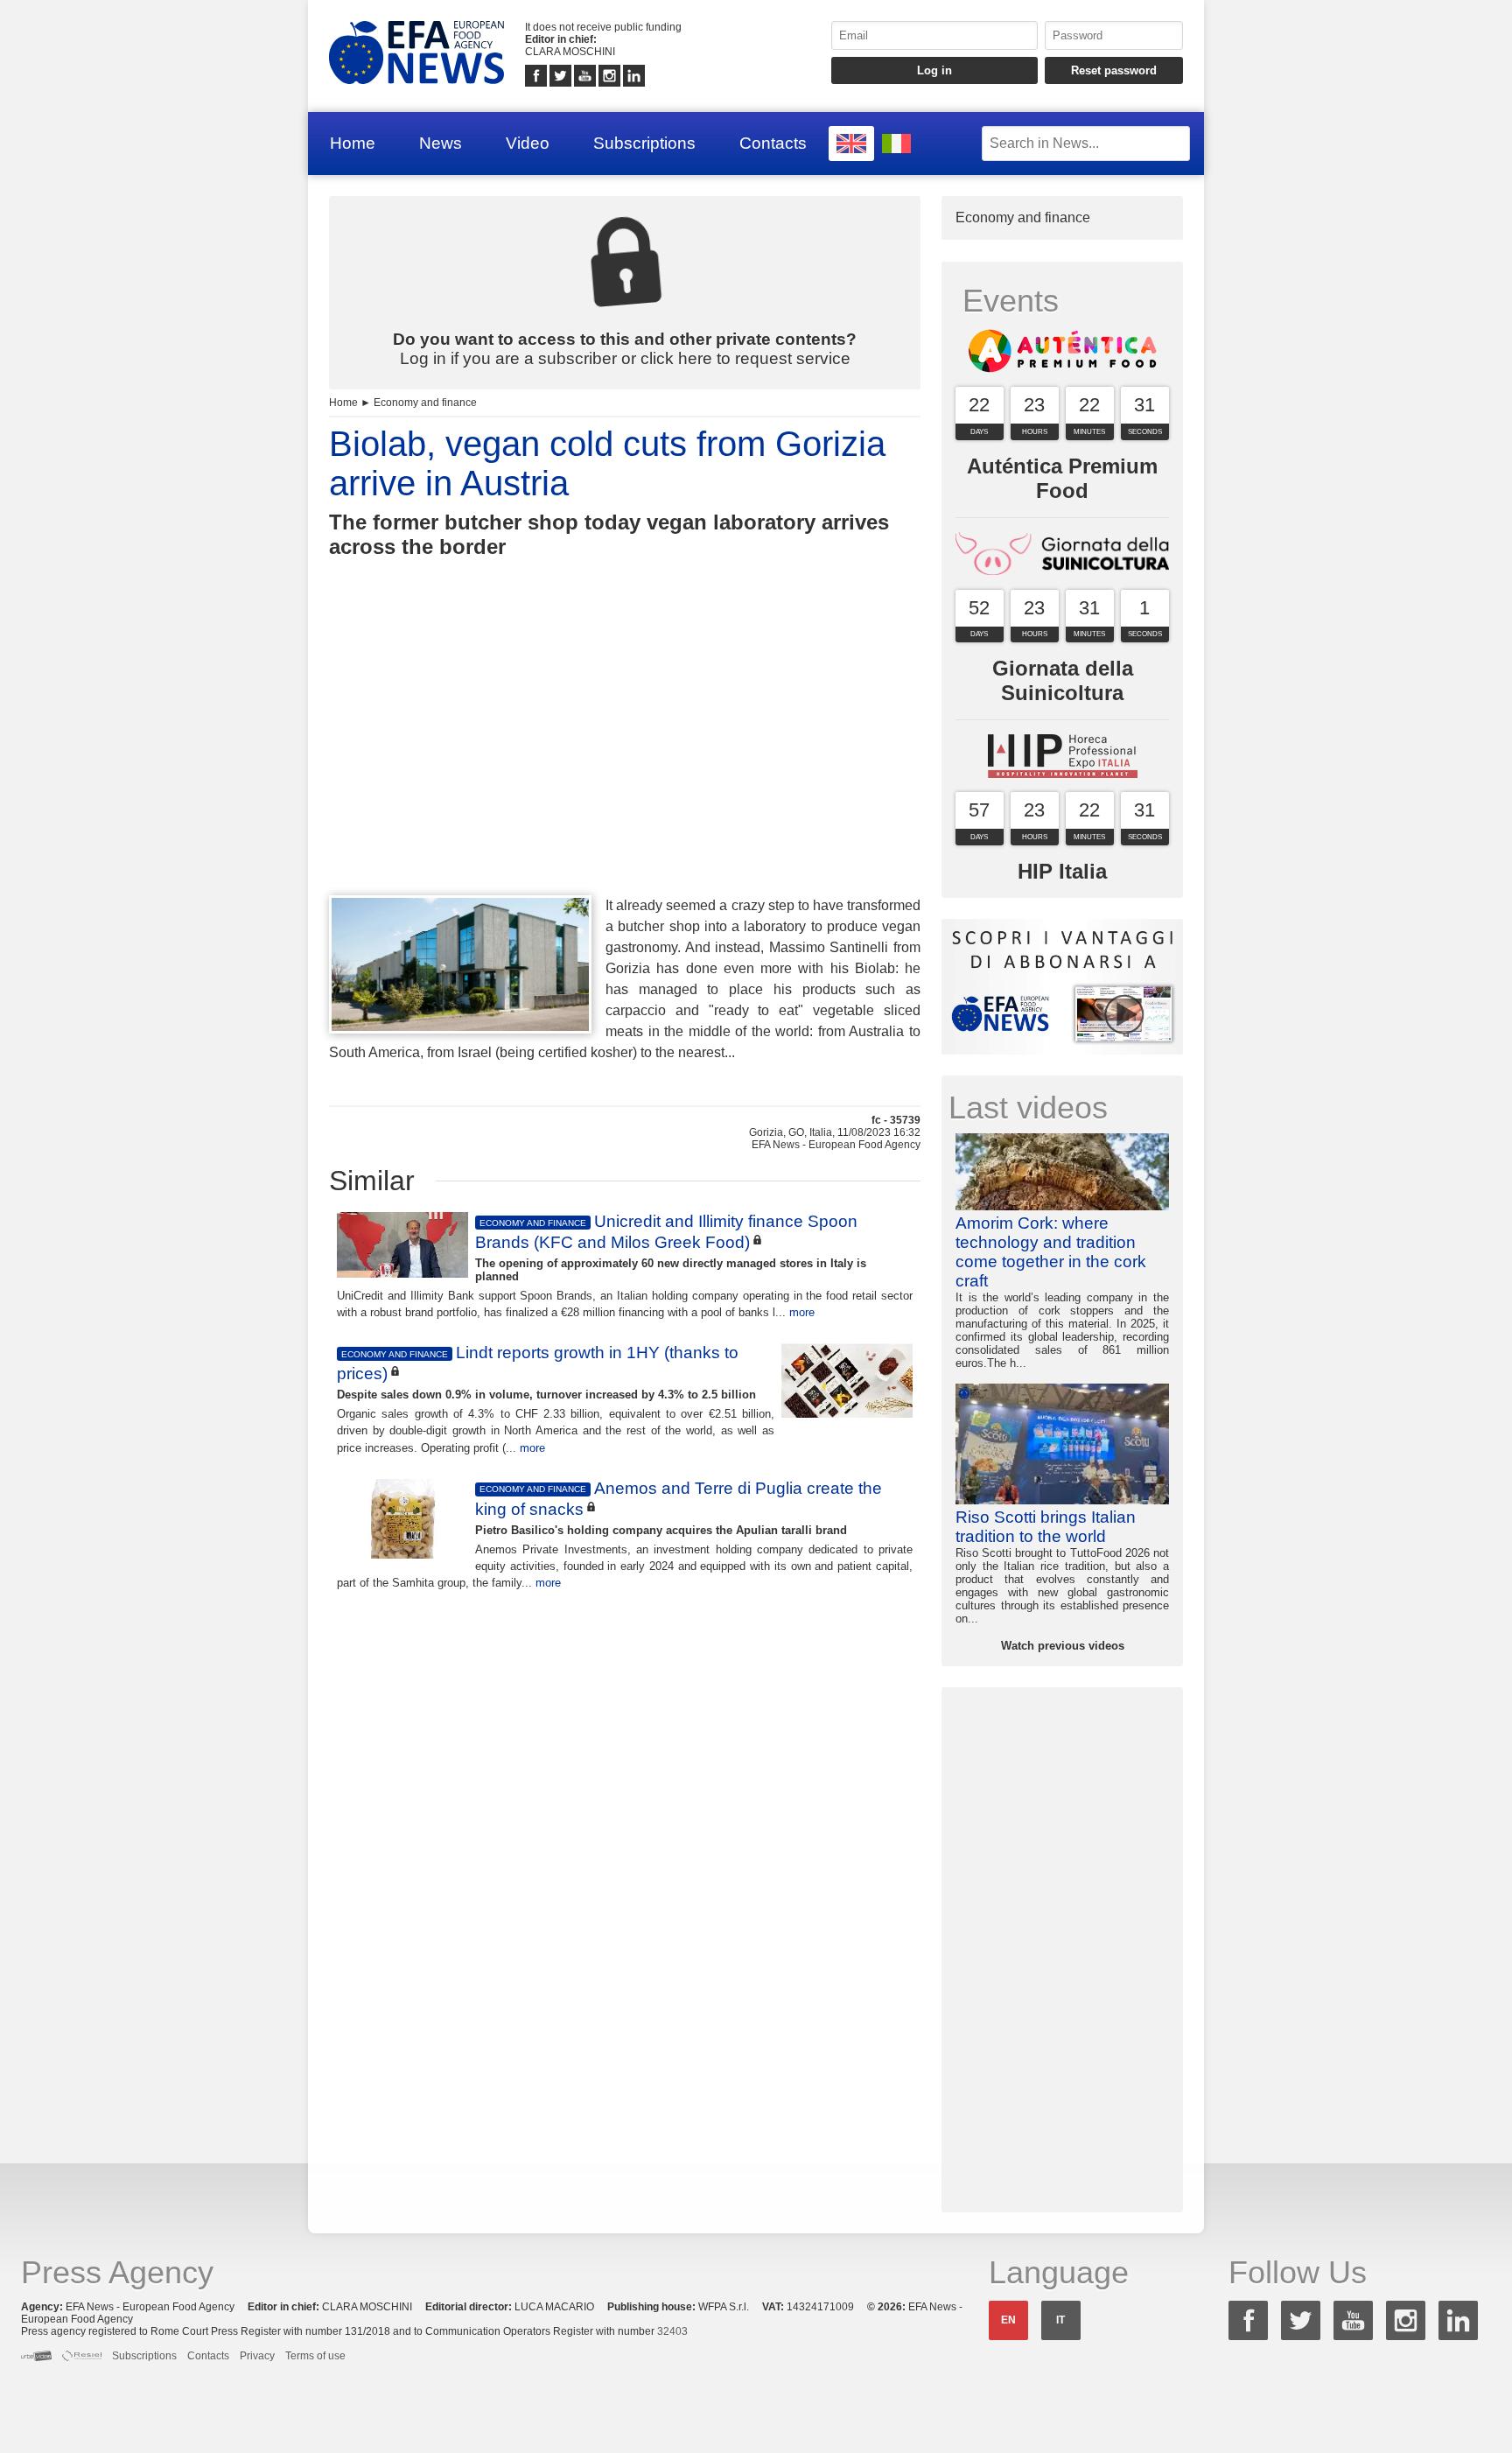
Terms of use (315, 2356)
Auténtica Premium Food (1062, 478)
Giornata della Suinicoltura (1063, 680)
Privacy (257, 2356)
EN (1008, 2320)
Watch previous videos (1063, 1646)
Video (528, 143)
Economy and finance (425, 403)
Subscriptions (644, 143)
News (441, 143)
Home (353, 143)
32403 (672, 2331)
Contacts (773, 143)
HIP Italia (1062, 871)
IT (1060, 2320)
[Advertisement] (625, 759)
